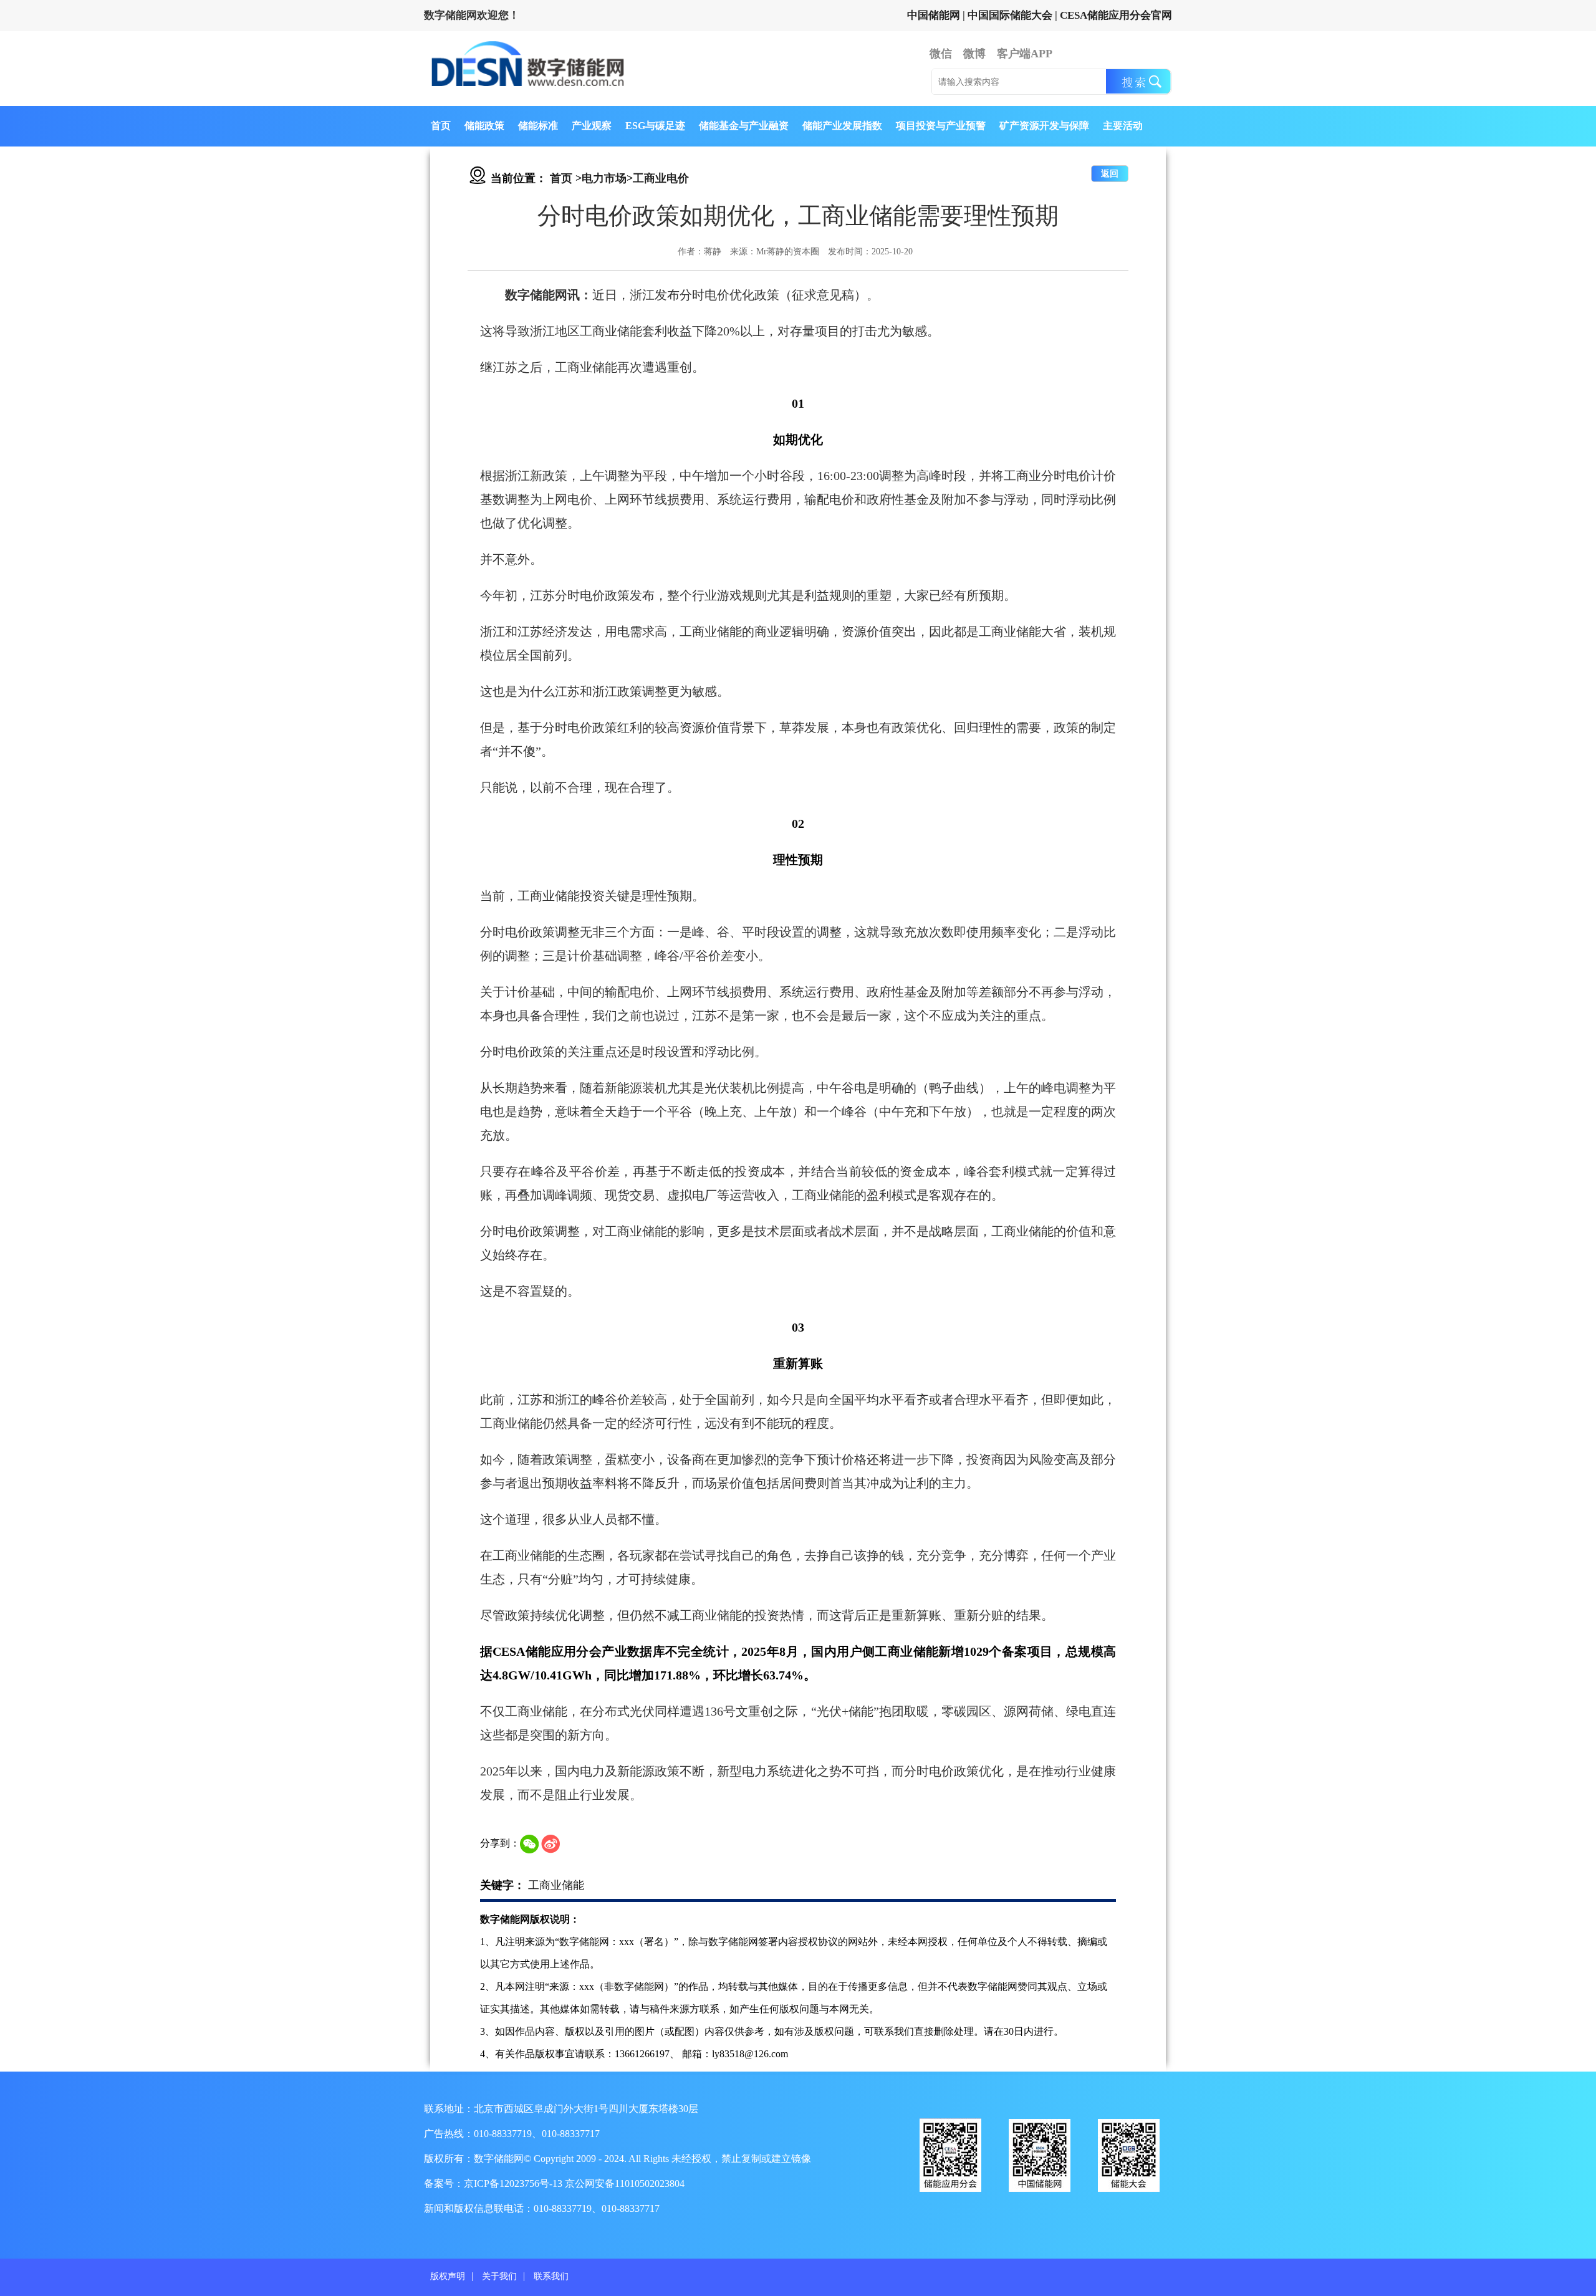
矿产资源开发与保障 (1044, 126)
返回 (1110, 174)
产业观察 (592, 126)
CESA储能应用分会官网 (1116, 15)
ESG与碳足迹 (655, 126)
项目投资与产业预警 (941, 126)
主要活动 (1123, 126)
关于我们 (499, 2276)
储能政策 (484, 126)
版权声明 (448, 2276)
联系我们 (551, 2276)
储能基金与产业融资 (744, 126)
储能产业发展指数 (842, 126)
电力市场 (604, 178)
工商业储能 (556, 1885)
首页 (441, 126)
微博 (974, 54)
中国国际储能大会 (1010, 15)
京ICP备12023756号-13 (514, 2183)
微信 (941, 54)
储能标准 (538, 126)
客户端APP (1025, 54)
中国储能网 (934, 15)
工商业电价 (661, 178)
